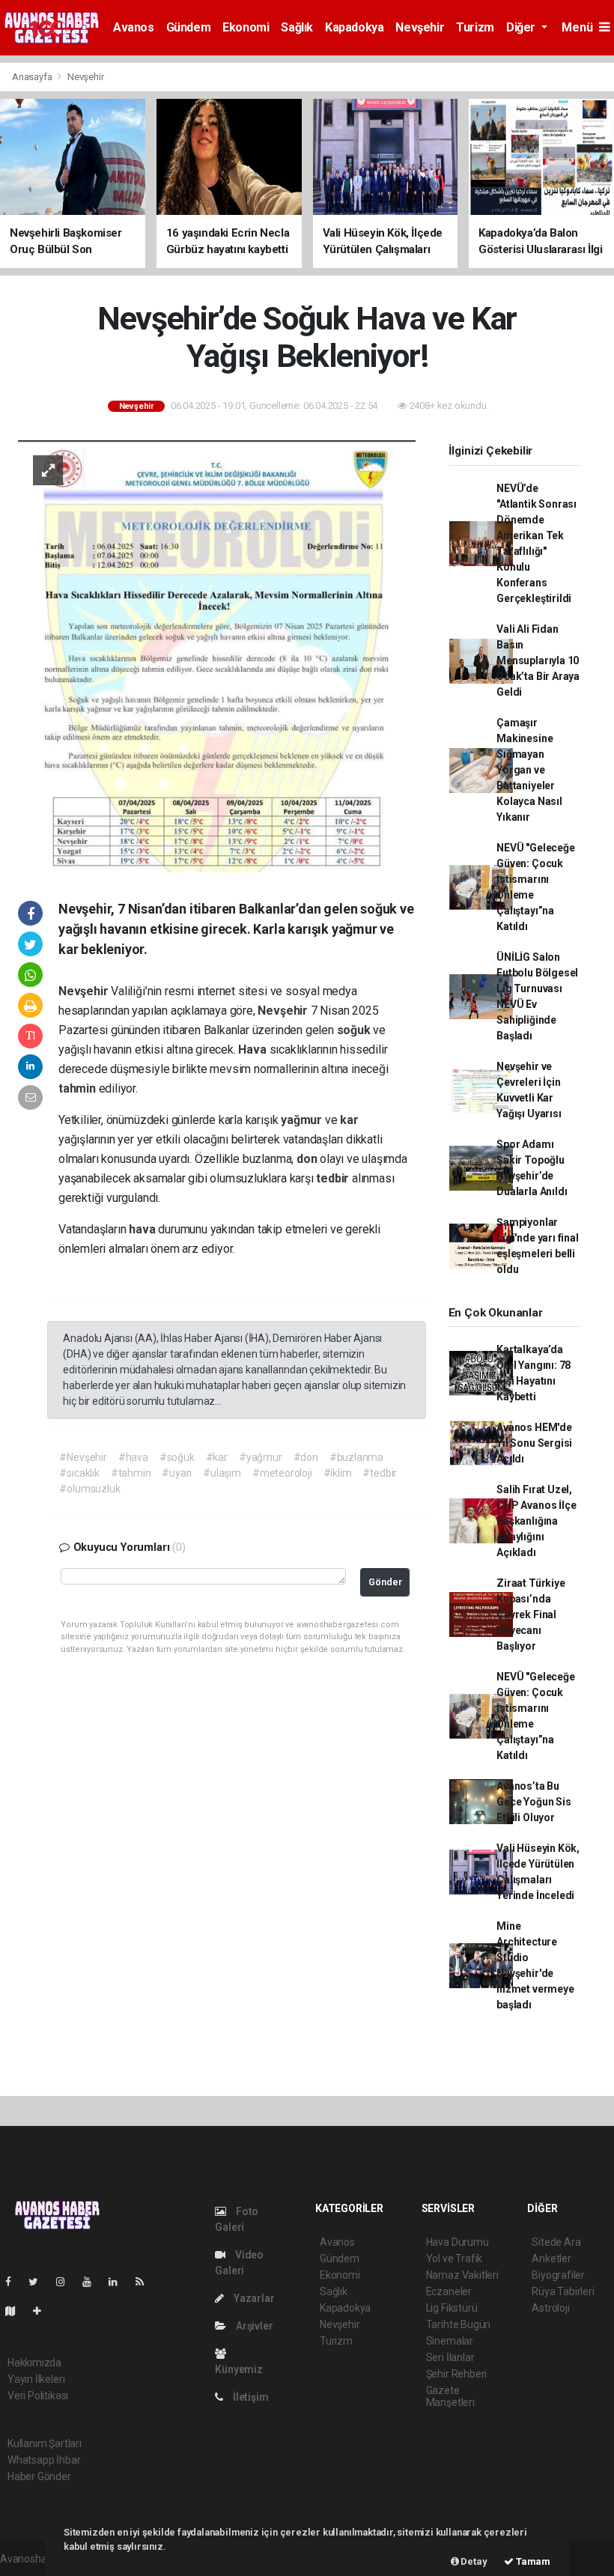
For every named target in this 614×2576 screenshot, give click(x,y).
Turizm (475, 27)
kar (349, 1120)
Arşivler (253, 2326)
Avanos (134, 27)
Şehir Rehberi (457, 2374)
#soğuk (177, 1457)
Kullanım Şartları (45, 2443)
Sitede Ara (556, 2242)
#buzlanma (356, 1457)
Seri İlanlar (450, 2357)
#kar (217, 1457)
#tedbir (380, 1473)
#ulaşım (222, 1473)
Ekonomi (246, 27)
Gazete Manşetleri (450, 2396)
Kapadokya (354, 27)
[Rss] (146, 2282)
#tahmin (131, 1473)
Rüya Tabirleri (563, 2291)
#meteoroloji (282, 1473)
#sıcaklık (79, 1473)
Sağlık (297, 27)
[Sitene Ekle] (43, 2311)
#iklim (338, 1473)
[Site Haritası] (16, 2311)
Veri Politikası (38, 2396)
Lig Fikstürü (452, 2308)
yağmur (303, 1120)
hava (143, 1229)
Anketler (551, 2258)
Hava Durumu (458, 2242)
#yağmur (261, 1457)
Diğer (522, 27)
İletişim (249, 2397)
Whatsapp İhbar (44, 2460)
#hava (133, 1457)
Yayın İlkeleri (36, 2379)
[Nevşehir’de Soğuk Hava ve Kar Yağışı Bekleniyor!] (217, 655)
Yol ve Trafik (455, 2258)
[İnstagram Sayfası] (67, 2282)
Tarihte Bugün (459, 2324)
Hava (253, 1049)
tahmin (79, 1088)
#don (306, 1457)
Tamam (532, 2561)
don (308, 1159)
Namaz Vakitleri (462, 2275)
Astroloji (550, 2308)
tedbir (334, 1178)
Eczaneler (449, 2291)
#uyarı (177, 1473)
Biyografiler (558, 2275)
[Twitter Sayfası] (39, 2282)
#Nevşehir (83, 1457)
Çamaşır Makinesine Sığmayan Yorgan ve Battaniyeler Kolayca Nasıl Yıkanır (529, 770)
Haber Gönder (39, 2476)
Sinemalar (450, 2341)
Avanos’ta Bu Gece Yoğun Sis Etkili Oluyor (534, 1802)
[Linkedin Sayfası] (119, 2282)
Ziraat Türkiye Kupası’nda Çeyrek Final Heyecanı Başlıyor (531, 1614)
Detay (473, 2561)
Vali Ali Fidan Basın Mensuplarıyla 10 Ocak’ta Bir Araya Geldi (538, 660)
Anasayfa (33, 77)
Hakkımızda (34, 2363)
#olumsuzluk (89, 1489)
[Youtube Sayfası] (93, 2282)
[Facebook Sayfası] (14, 2282)
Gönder (385, 1582)
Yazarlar (253, 2298)
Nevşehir (420, 27)
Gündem (189, 27)
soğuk (355, 1030)
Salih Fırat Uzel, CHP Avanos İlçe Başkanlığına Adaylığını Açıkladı (536, 1521)
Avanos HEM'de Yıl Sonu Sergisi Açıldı (534, 1443)
